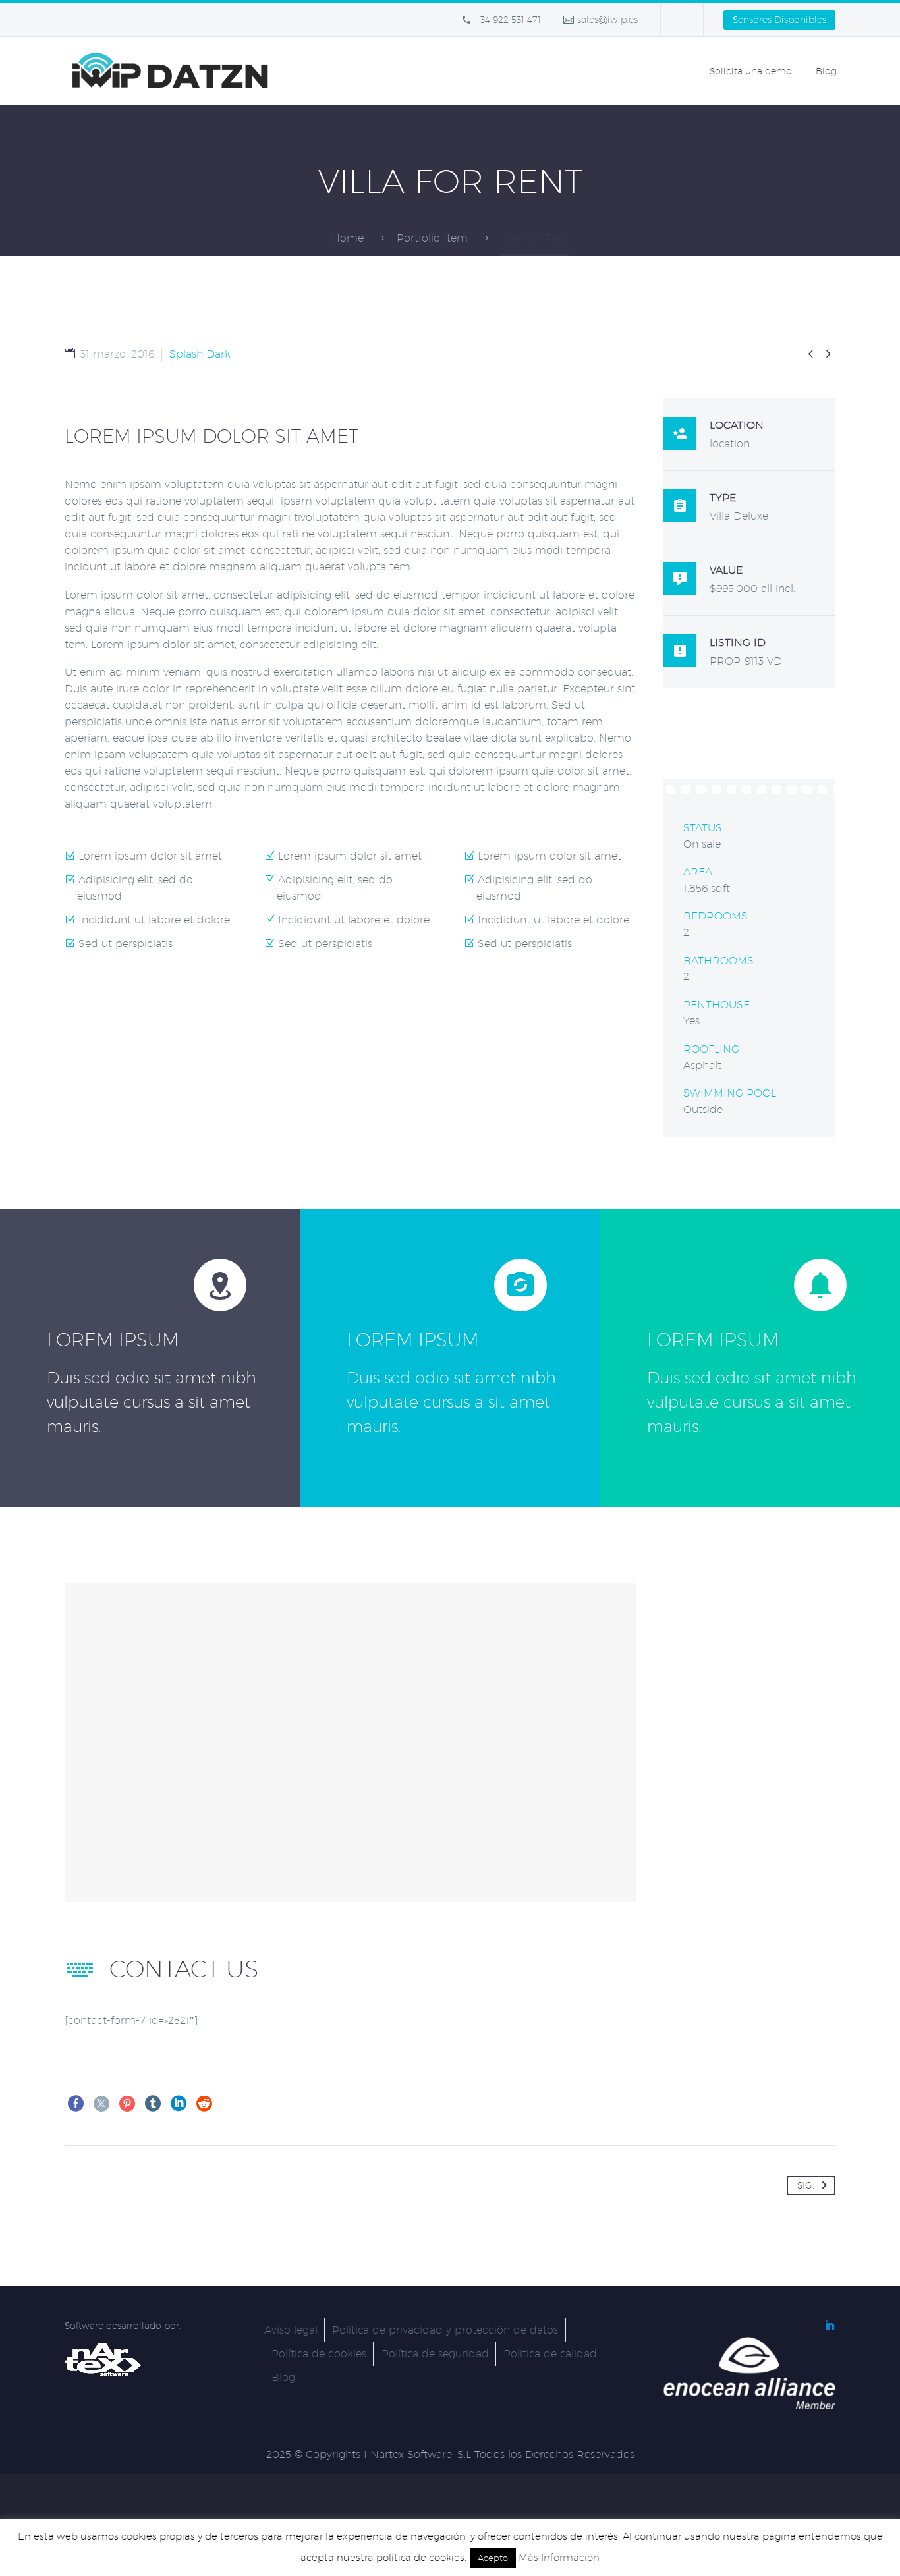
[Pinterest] (127, 2104)
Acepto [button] (493, 2558)
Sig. (806, 2185)
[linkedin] (830, 2325)
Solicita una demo (751, 71)
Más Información (559, 2557)
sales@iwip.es (607, 20)
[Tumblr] (153, 2104)
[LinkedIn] (179, 2104)
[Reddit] (204, 2104)
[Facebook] (76, 2104)
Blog (826, 71)
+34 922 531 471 (508, 20)
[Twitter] (101, 2104)
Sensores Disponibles (779, 20)
